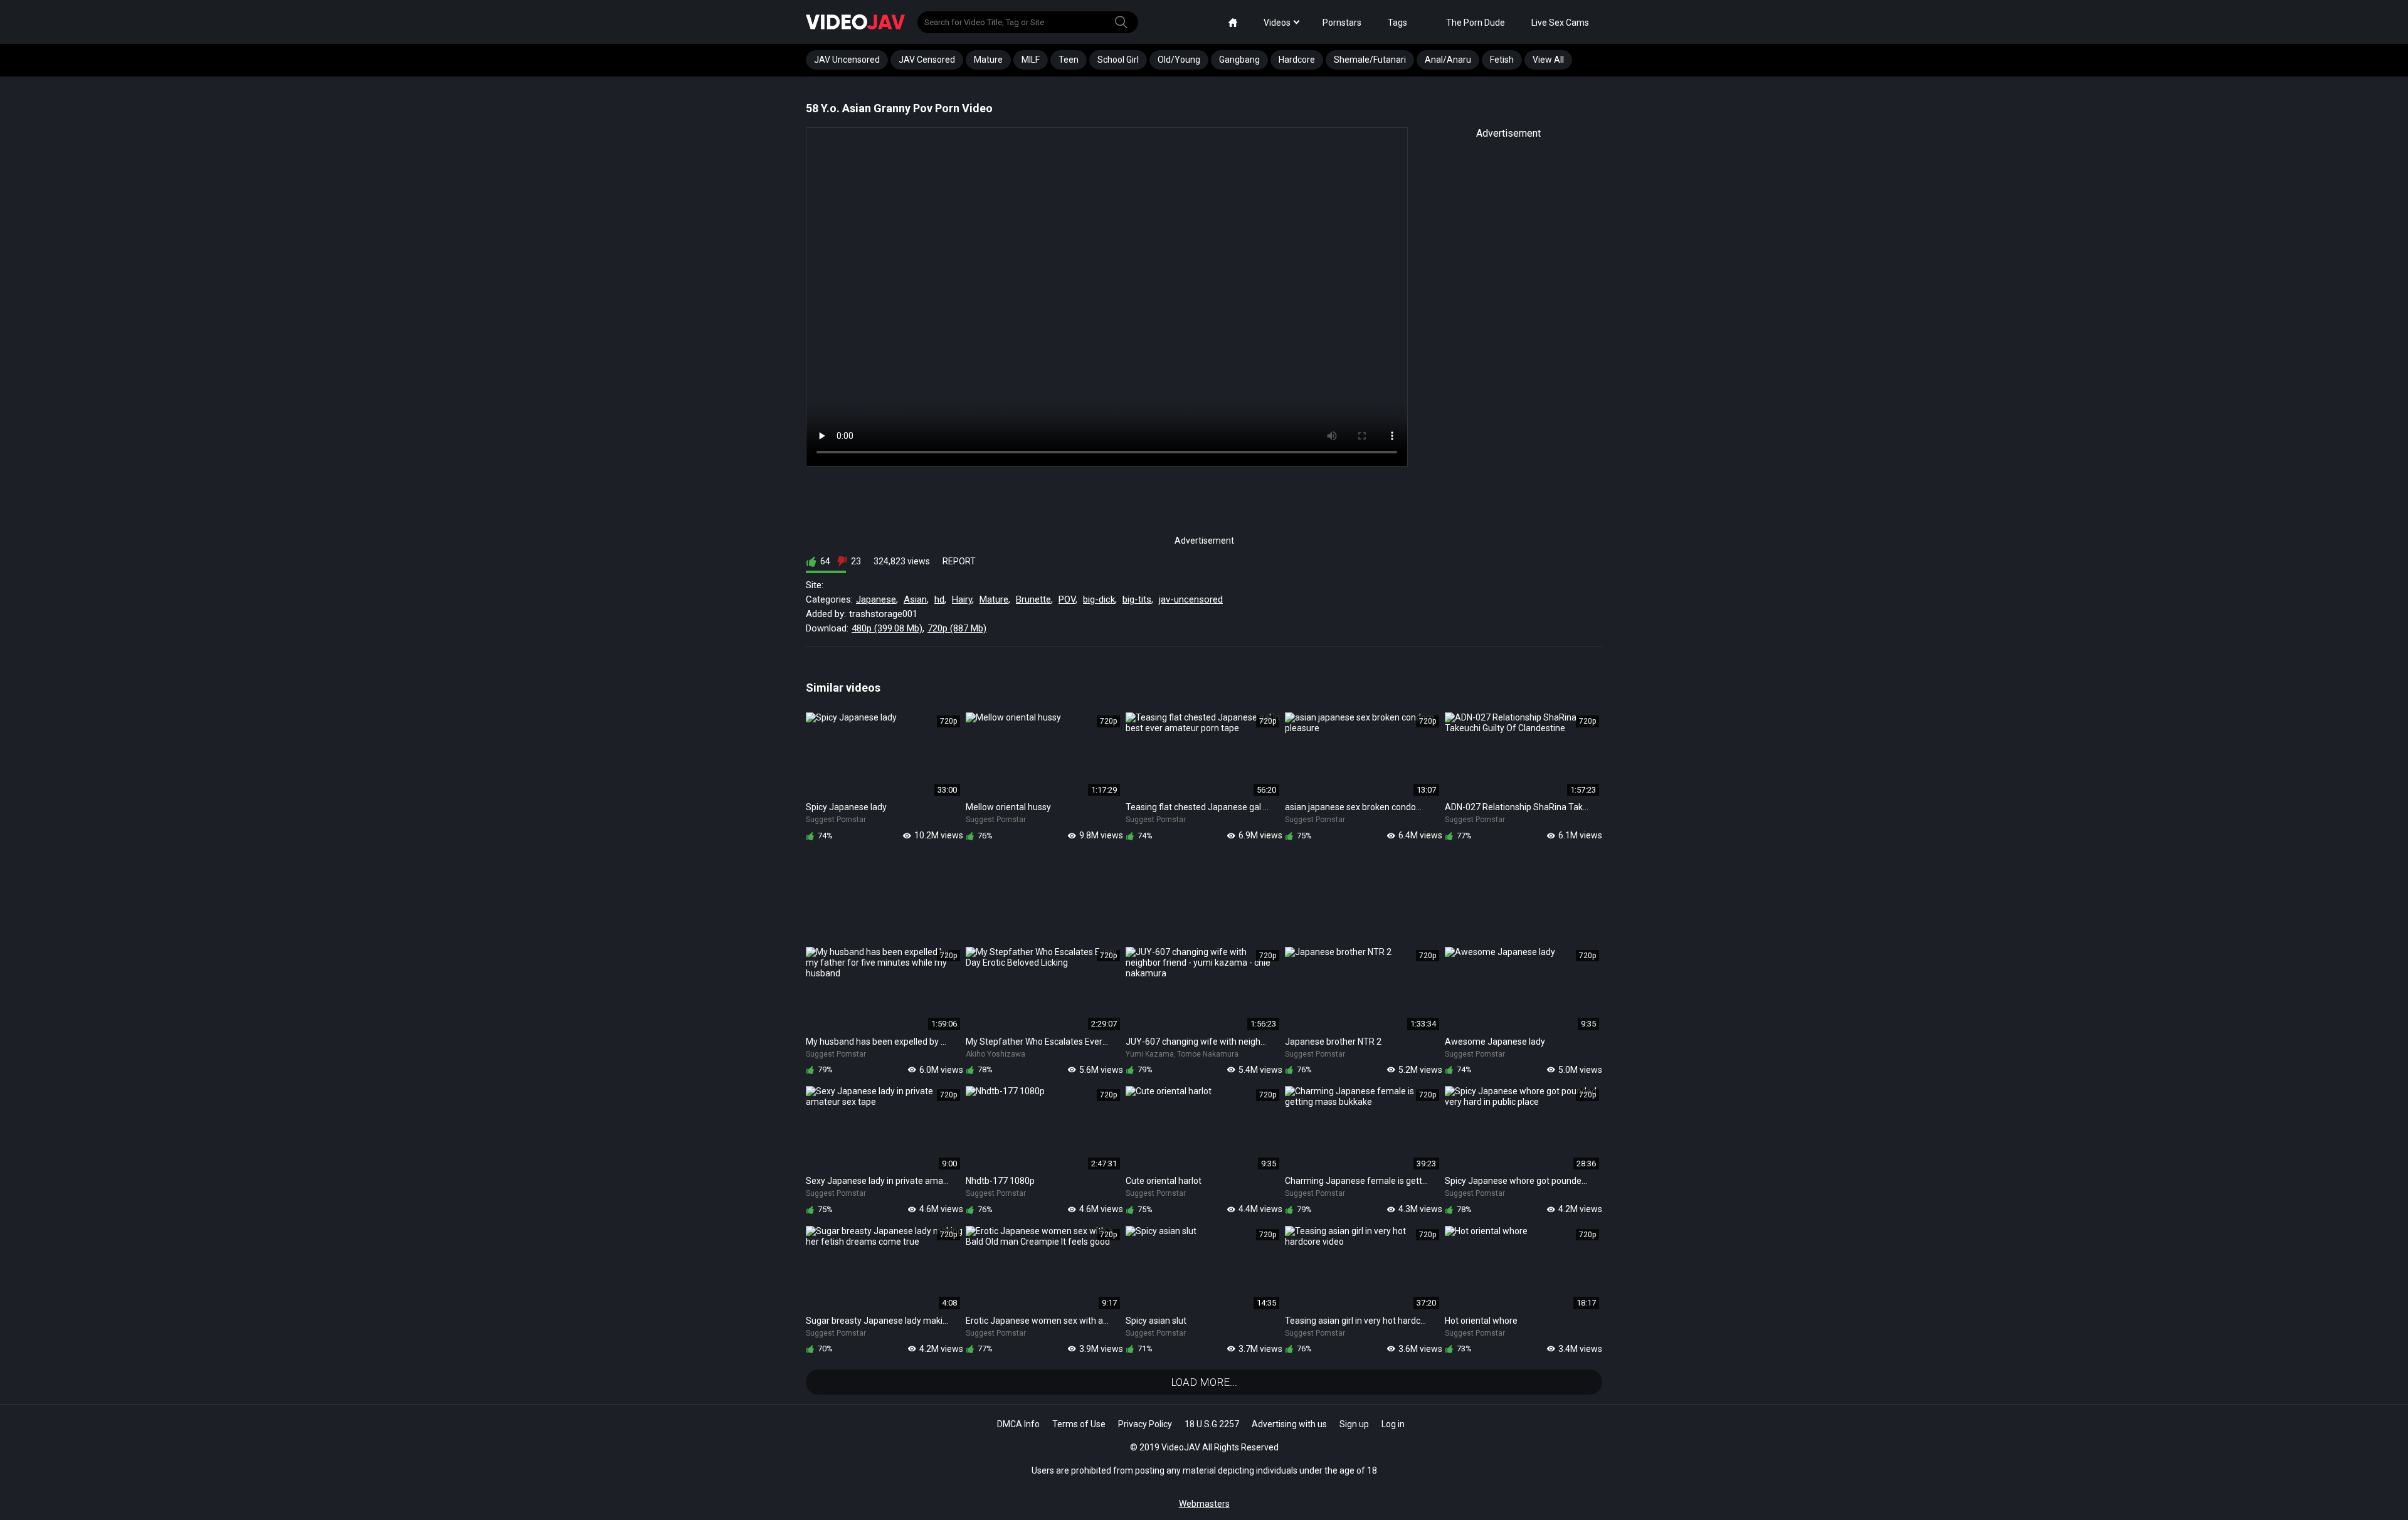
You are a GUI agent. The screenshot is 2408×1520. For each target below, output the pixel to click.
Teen (1069, 60)
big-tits (1137, 599)
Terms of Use (1079, 1424)
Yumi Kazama (1150, 1054)
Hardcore (1297, 60)
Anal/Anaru (1448, 60)
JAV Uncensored (847, 60)
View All (1548, 60)
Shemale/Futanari (1370, 60)
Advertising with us (1289, 1424)
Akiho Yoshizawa (995, 1054)
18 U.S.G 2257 (1212, 1424)
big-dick (1099, 599)
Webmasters (1204, 1504)
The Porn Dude (1476, 23)
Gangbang (1239, 60)
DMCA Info (1018, 1424)
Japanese (876, 599)
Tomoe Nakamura (1208, 1054)
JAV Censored (927, 60)
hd (939, 599)
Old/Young (1179, 60)
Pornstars (1342, 23)
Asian (915, 599)
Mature (988, 60)
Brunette (1033, 599)
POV (1067, 599)
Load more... (1204, 1382)
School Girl (1118, 60)
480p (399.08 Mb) (887, 628)
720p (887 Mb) (957, 628)
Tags (1397, 23)
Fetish (1502, 60)
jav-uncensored (1191, 599)
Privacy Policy (1145, 1424)
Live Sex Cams (1560, 23)
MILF (1031, 60)
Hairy (962, 599)
